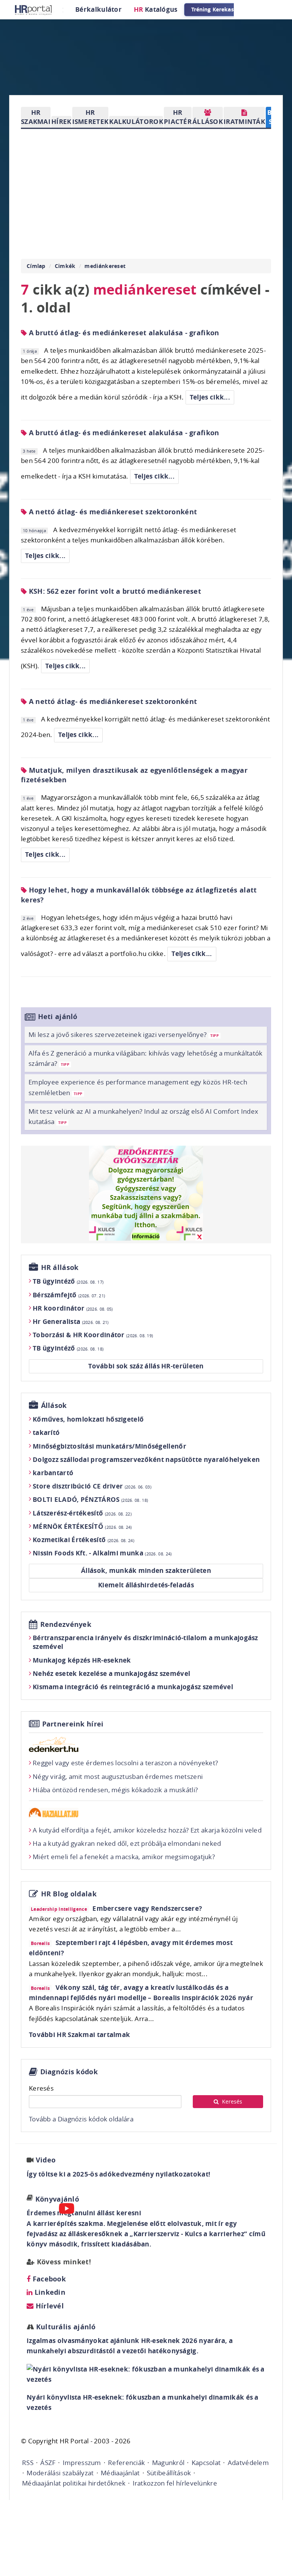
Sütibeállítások (169, 2473)
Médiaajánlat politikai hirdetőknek (74, 2483)
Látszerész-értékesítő (82, 1513)
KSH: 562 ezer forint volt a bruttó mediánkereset (114, 591)
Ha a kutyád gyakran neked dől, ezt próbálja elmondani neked (127, 1843)
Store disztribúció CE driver (92, 1486)
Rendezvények (66, 1624)
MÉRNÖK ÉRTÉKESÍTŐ (82, 1526)
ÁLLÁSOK (208, 121)
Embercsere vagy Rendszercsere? (147, 1908)
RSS (28, 2463)
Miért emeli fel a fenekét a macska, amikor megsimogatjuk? (124, 1857)
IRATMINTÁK (244, 121)
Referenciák (126, 2463)
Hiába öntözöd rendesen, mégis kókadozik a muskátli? (115, 1790)
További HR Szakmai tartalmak (79, 2035)
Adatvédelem (248, 2463)
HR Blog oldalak (69, 1894)
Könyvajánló (57, 2199)
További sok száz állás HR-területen (146, 1366)
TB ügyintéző (68, 1281)
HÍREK (61, 121)
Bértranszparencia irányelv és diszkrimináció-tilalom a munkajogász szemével (145, 1642)
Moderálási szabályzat (60, 2473)
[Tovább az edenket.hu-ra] (146, 1744)
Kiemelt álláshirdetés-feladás (146, 1585)
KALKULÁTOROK (136, 121)
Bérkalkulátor (98, 9)
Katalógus (156, 9)
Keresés (41, 2088)
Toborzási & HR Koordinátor (93, 1335)
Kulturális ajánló (65, 2327)
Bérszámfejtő (69, 1295)
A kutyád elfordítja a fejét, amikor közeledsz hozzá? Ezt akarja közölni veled (147, 1830)
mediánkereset (105, 266)
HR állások (60, 1267)
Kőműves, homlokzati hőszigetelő (88, 1419)
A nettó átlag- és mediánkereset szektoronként (112, 512)
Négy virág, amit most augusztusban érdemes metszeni (118, 1776)
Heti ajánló (58, 1017)
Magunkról (168, 2463)
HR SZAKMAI (36, 117)
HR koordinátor (73, 1308)
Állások (54, 1405)
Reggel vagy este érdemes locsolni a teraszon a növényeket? (125, 1763)
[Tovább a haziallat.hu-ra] (146, 1813)
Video (46, 2160)
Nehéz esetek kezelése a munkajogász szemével (111, 1673)
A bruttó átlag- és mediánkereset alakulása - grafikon (123, 333)
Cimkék (65, 266)
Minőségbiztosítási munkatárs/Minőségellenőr (109, 1446)
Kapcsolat (206, 2463)
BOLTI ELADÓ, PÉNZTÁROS (90, 1499)
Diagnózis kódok (69, 2072)
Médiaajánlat (120, 2473)
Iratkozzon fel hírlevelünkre (175, 2483)
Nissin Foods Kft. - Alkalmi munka (102, 1553)
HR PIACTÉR (178, 117)
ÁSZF (48, 2463)
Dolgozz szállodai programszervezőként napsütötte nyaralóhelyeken (146, 1459)
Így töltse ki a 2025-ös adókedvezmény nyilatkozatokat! (118, 2174)
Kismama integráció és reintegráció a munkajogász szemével (133, 1687)
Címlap (36, 266)
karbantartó (53, 1473)
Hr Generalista (71, 1321)
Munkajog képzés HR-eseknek (82, 1660)
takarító (46, 1432)
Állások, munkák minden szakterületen (146, 1570)
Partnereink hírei (73, 1724)
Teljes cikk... (210, 397)
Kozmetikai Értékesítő (83, 1540)
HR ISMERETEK (90, 117)
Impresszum (82, 2463)
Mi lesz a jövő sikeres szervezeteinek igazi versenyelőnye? (124, 1034)
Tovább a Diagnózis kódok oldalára (81, 2119)
